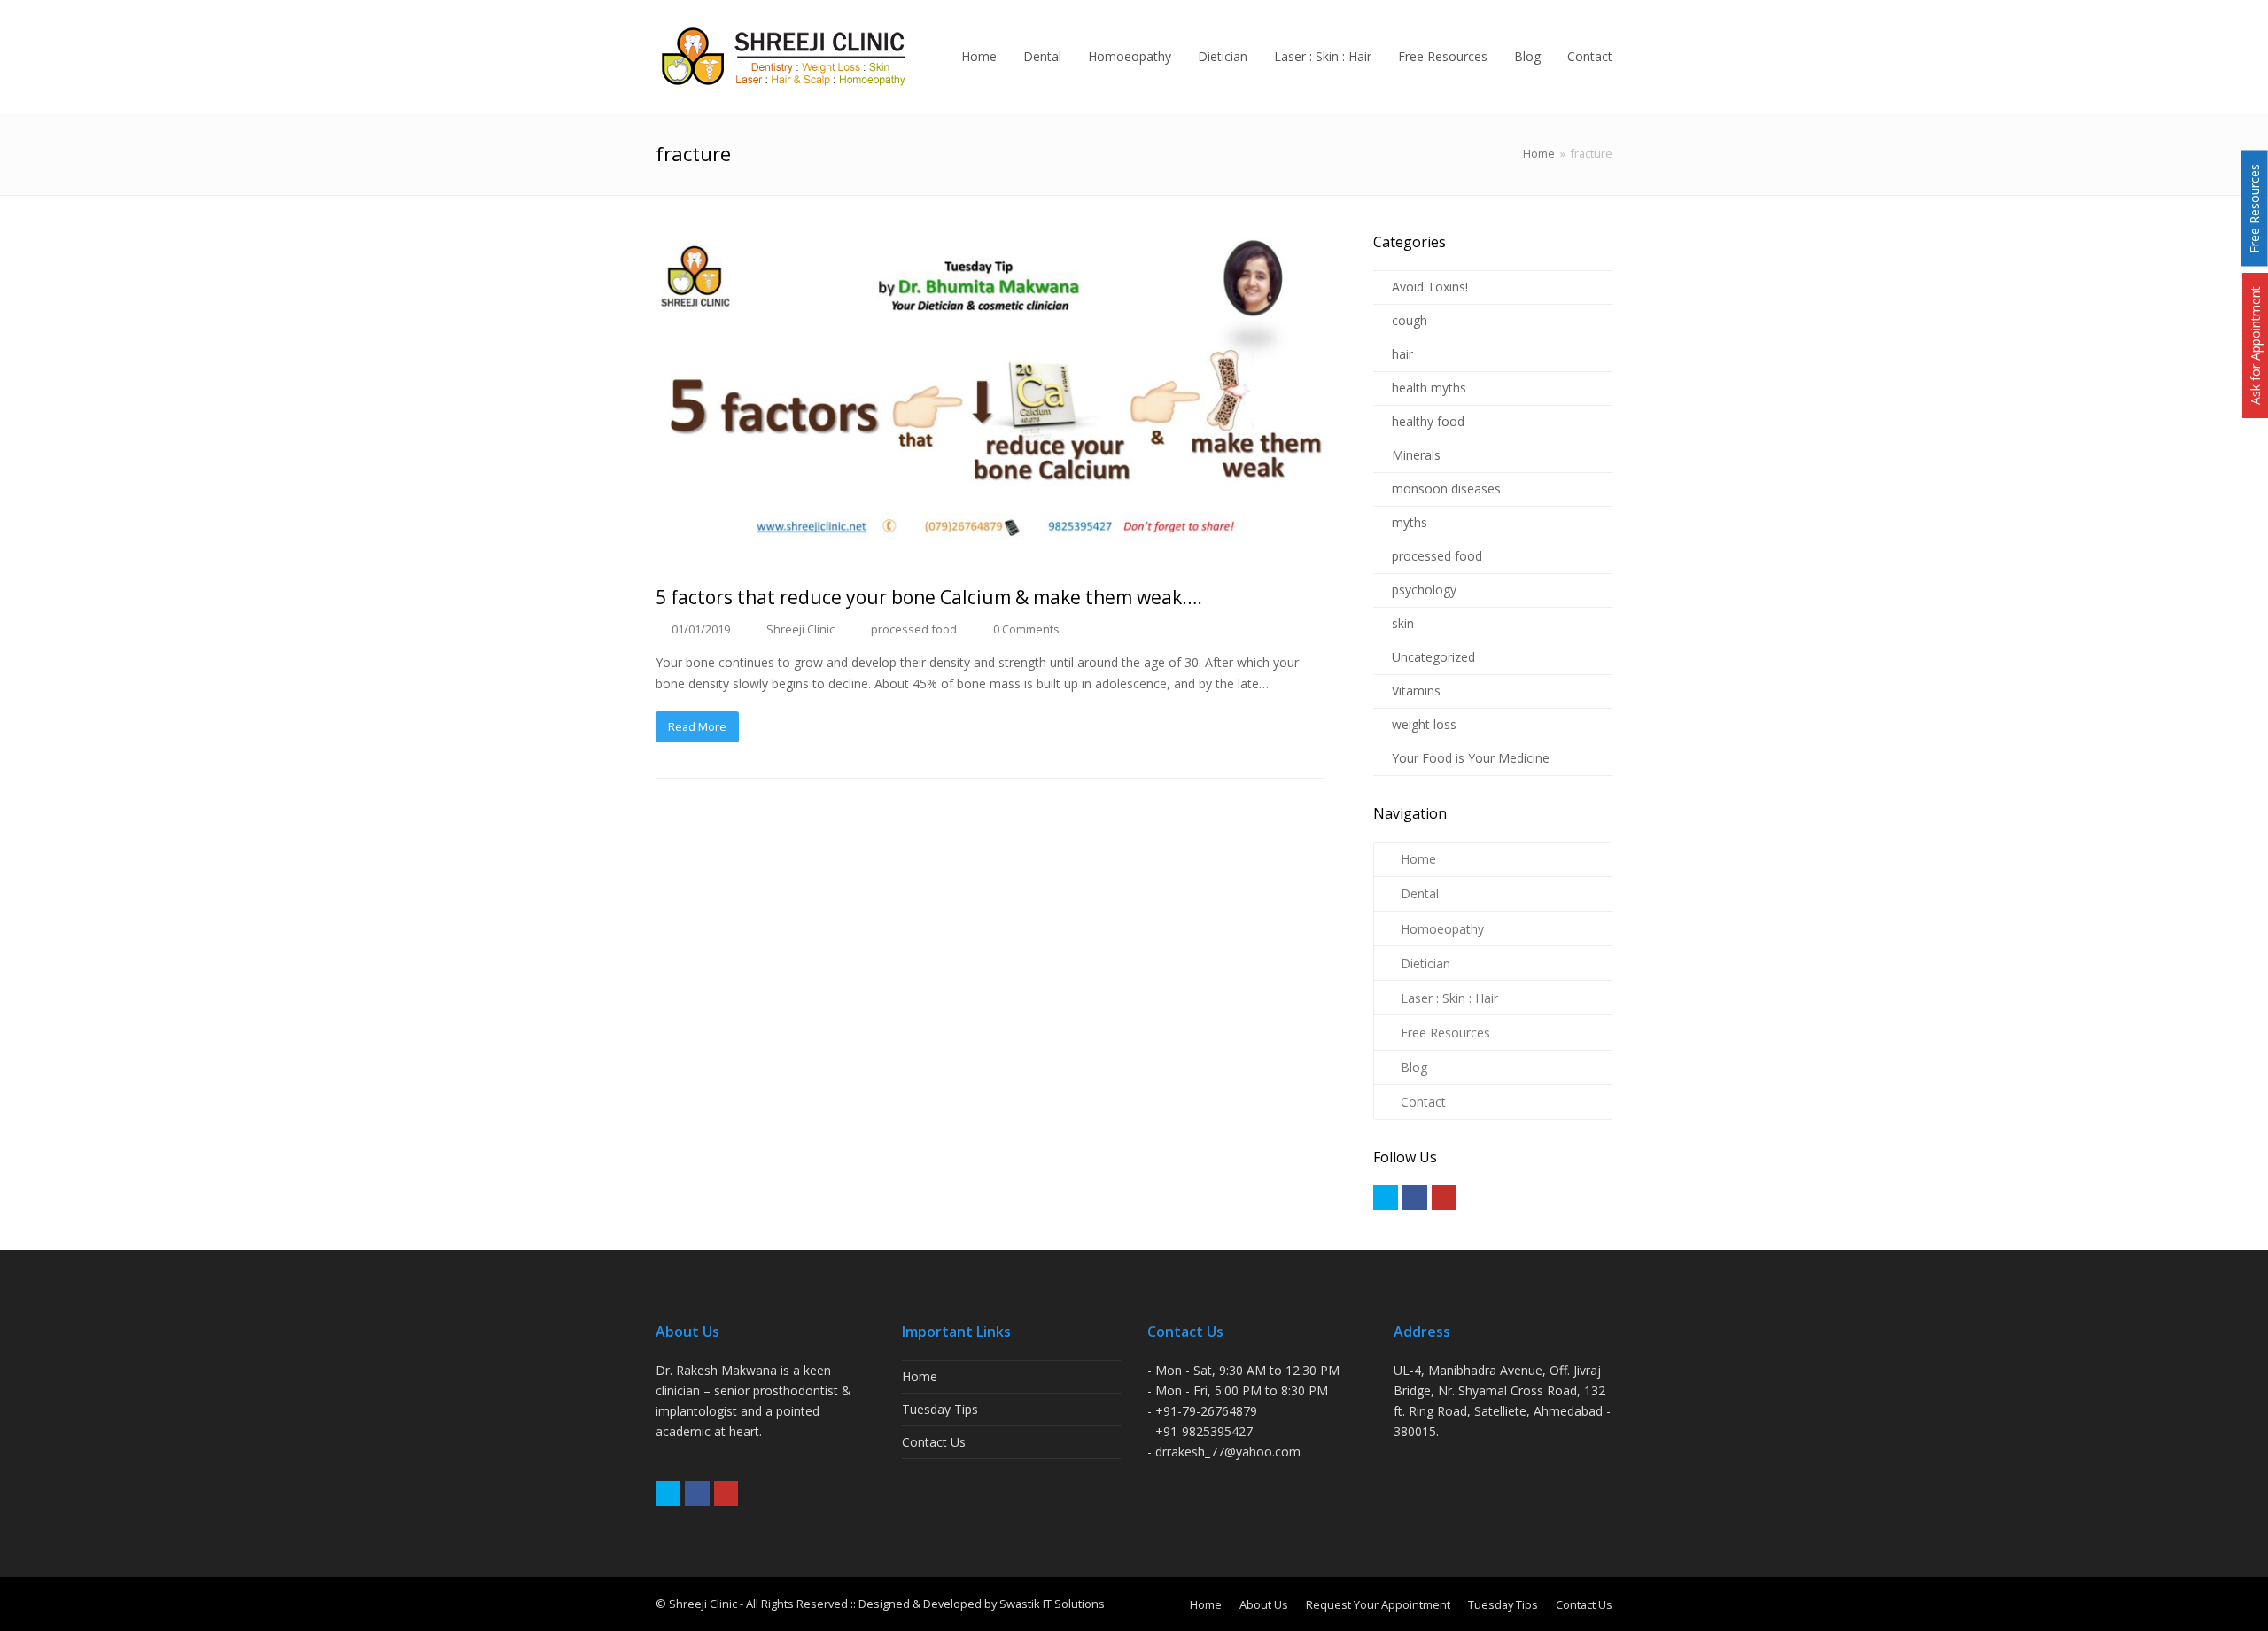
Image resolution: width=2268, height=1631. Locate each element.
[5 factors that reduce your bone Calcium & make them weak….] (990, 399)
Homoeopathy (1442, 929)
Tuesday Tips (940, 1409)
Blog (1414, 1067)
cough (1410, 320)
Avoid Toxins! (1430, 287)
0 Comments (1026, 629)
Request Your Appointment (1378, 1604)
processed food (914, 629)
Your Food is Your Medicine (1471, 758)
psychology (1424, 590)
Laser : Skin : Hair (1449, 998)
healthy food (1428, 421)
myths (1410, 522)
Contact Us (934, 1442)
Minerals (1416, 455)
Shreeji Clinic (800, 629)
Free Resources (1445, 1033)
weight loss (1424, 724)
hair (1402, 354)
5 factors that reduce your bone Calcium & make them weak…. (929, 597)
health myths (1429, 388)
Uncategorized (1433, 657)
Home (1539, 154)
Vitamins (1416, 691)
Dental (1420, 893)
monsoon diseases (1446, 489)
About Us (1264, 1604)
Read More (697, 726)
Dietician (1425, 963)
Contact (1423, 1102)
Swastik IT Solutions (1052, 1604)
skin (1403, 623)
